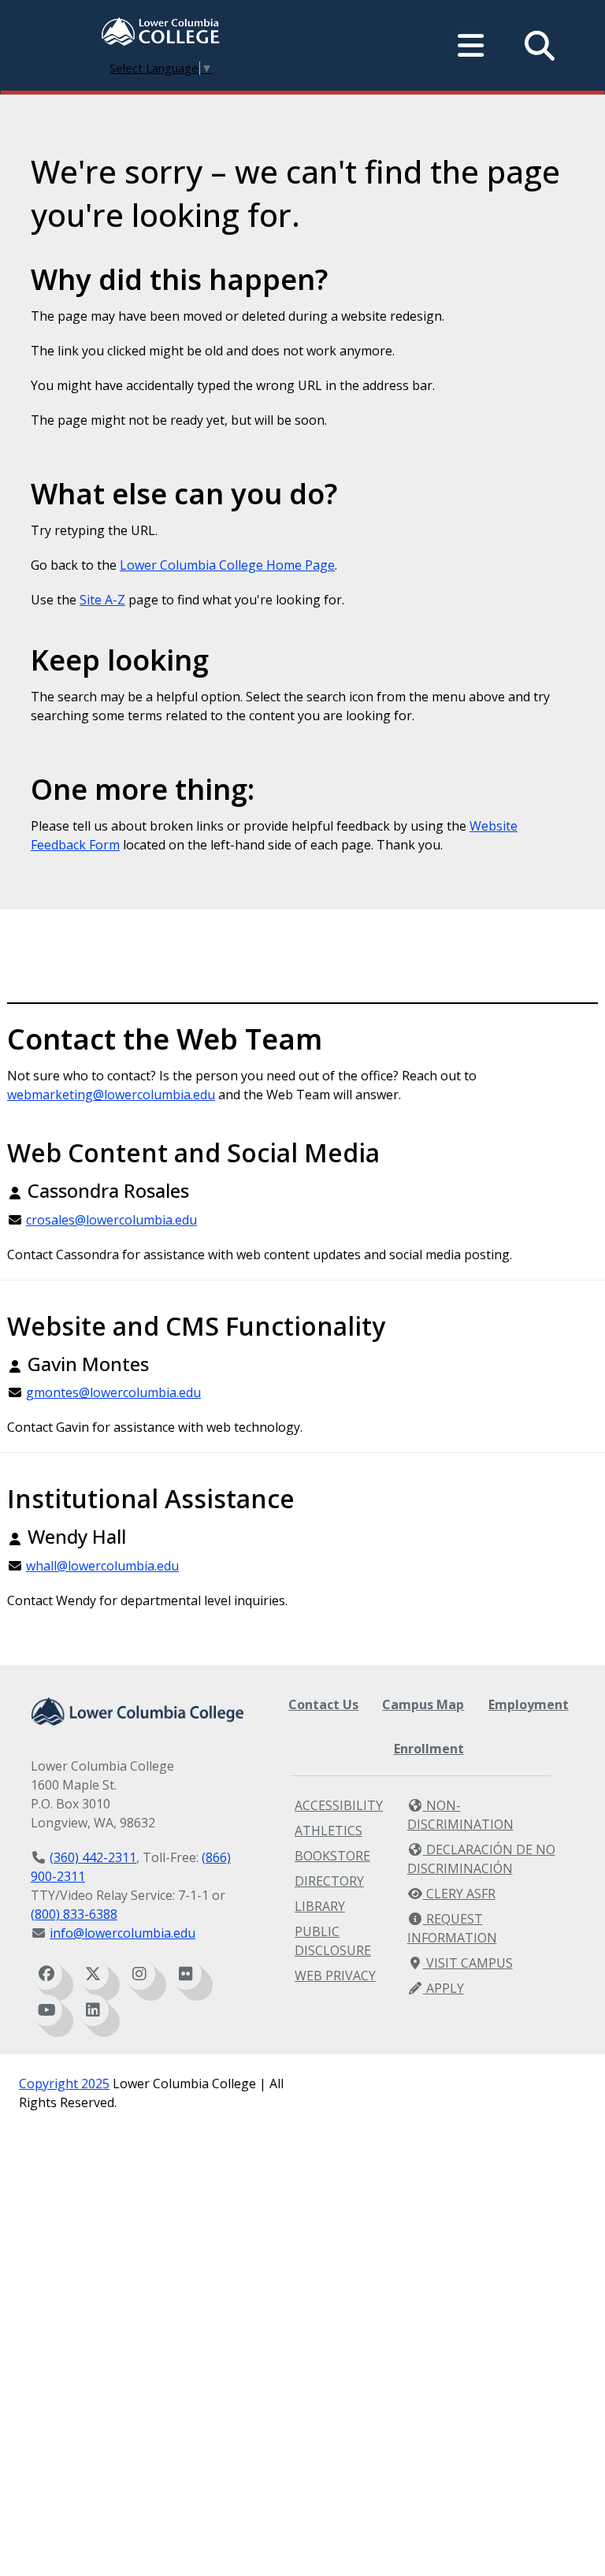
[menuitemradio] (471, 46)
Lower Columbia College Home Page (227, 565)
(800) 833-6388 (74, 1914)
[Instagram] (139, 1974)
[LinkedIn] (93, 2010)
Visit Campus (468, 1963)
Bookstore (332, 1856)
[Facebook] (46, 1974)
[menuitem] (161, 33)
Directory (329, 1881)
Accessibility (339, 1805)
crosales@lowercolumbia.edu (111, 1220)
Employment (529, 1704)
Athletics (328, 1831)
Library (320, 1906)
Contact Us (323, 1704)
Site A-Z (102, 600)
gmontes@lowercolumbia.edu (113, 1392)
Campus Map (423, 1704)
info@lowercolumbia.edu (122, 1933)
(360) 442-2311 (93, 1857)
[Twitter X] (93, 1974)
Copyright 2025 (64, 2083)
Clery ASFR (459, 1894)
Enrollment (429, 1749)
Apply (444, 1988)
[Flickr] (186, 1974)
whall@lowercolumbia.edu (102, 1566)
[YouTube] (46, 2010)
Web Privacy (335, 1976)
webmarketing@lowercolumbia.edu (111, 1095)
